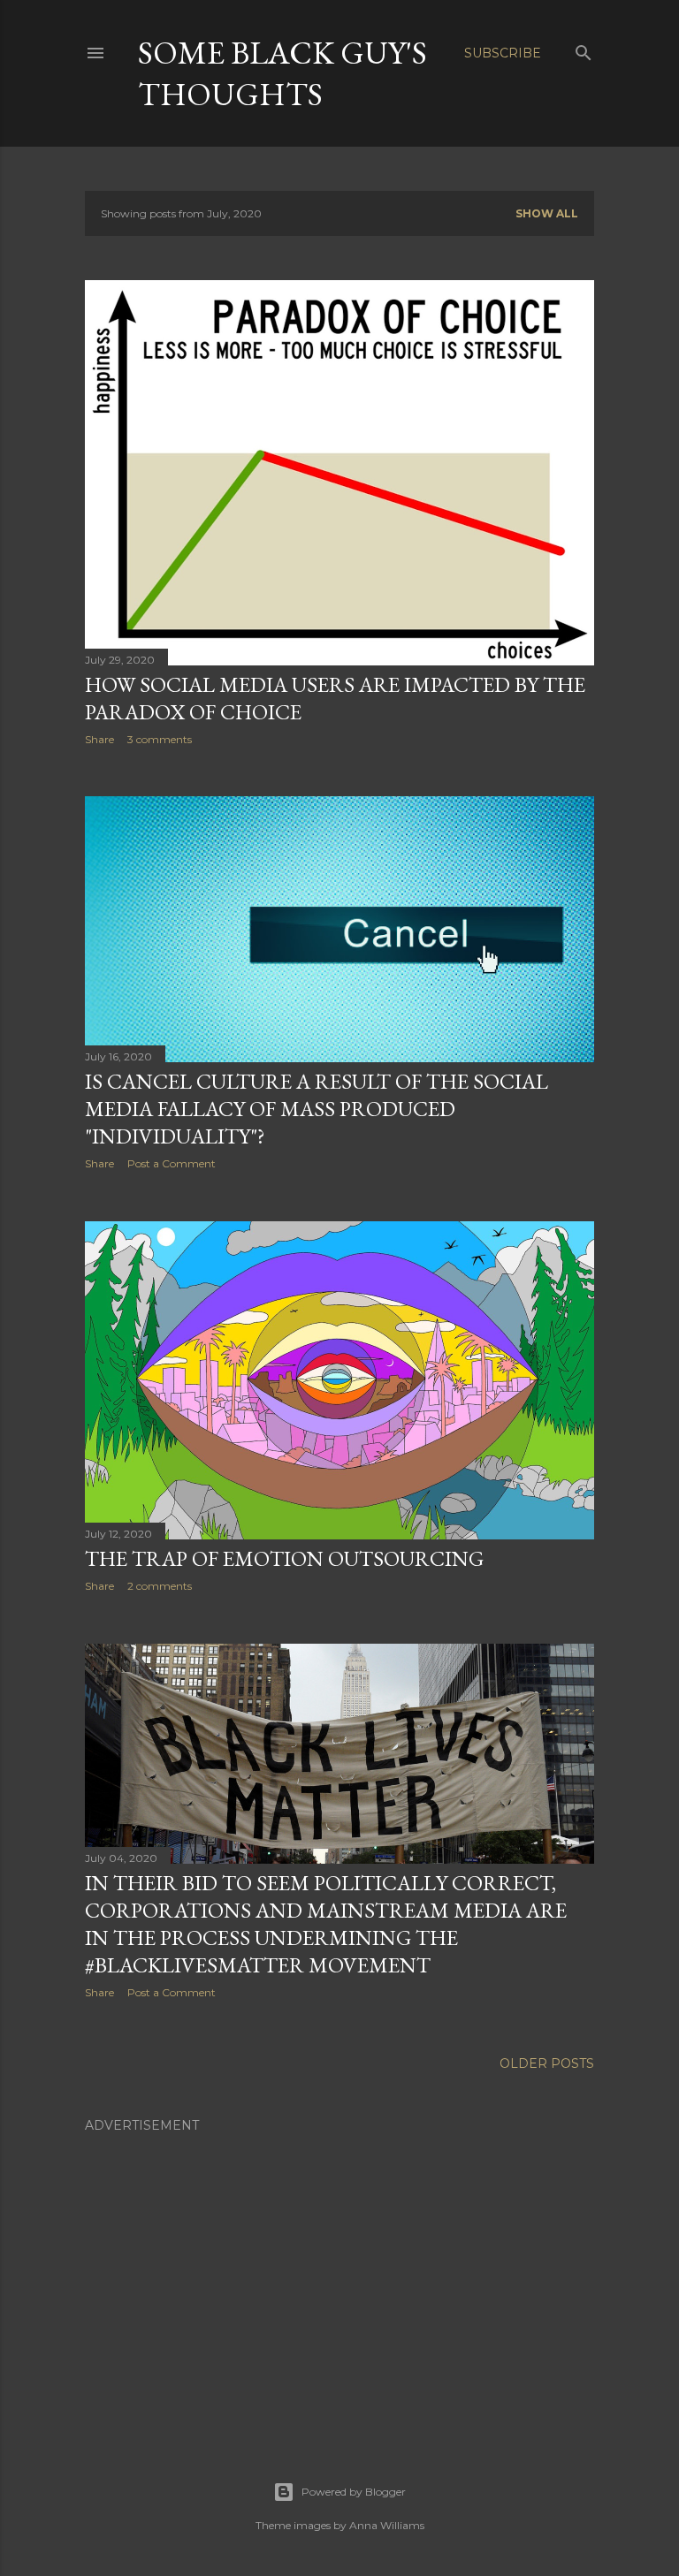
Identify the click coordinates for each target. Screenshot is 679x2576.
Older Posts (547, 2063)
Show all (547, 213)
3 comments (160, 739)
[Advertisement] (339, 2269)
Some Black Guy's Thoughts (282, 73)
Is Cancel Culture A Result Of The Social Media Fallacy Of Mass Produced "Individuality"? (317, 1109)
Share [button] (99, 739)
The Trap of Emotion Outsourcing (284, 1558)
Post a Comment (172, 1163)
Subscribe (503, 53)
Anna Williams (387, 2525)
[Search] (584, 49)
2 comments (160, 1586)
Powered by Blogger (354, 2492)
